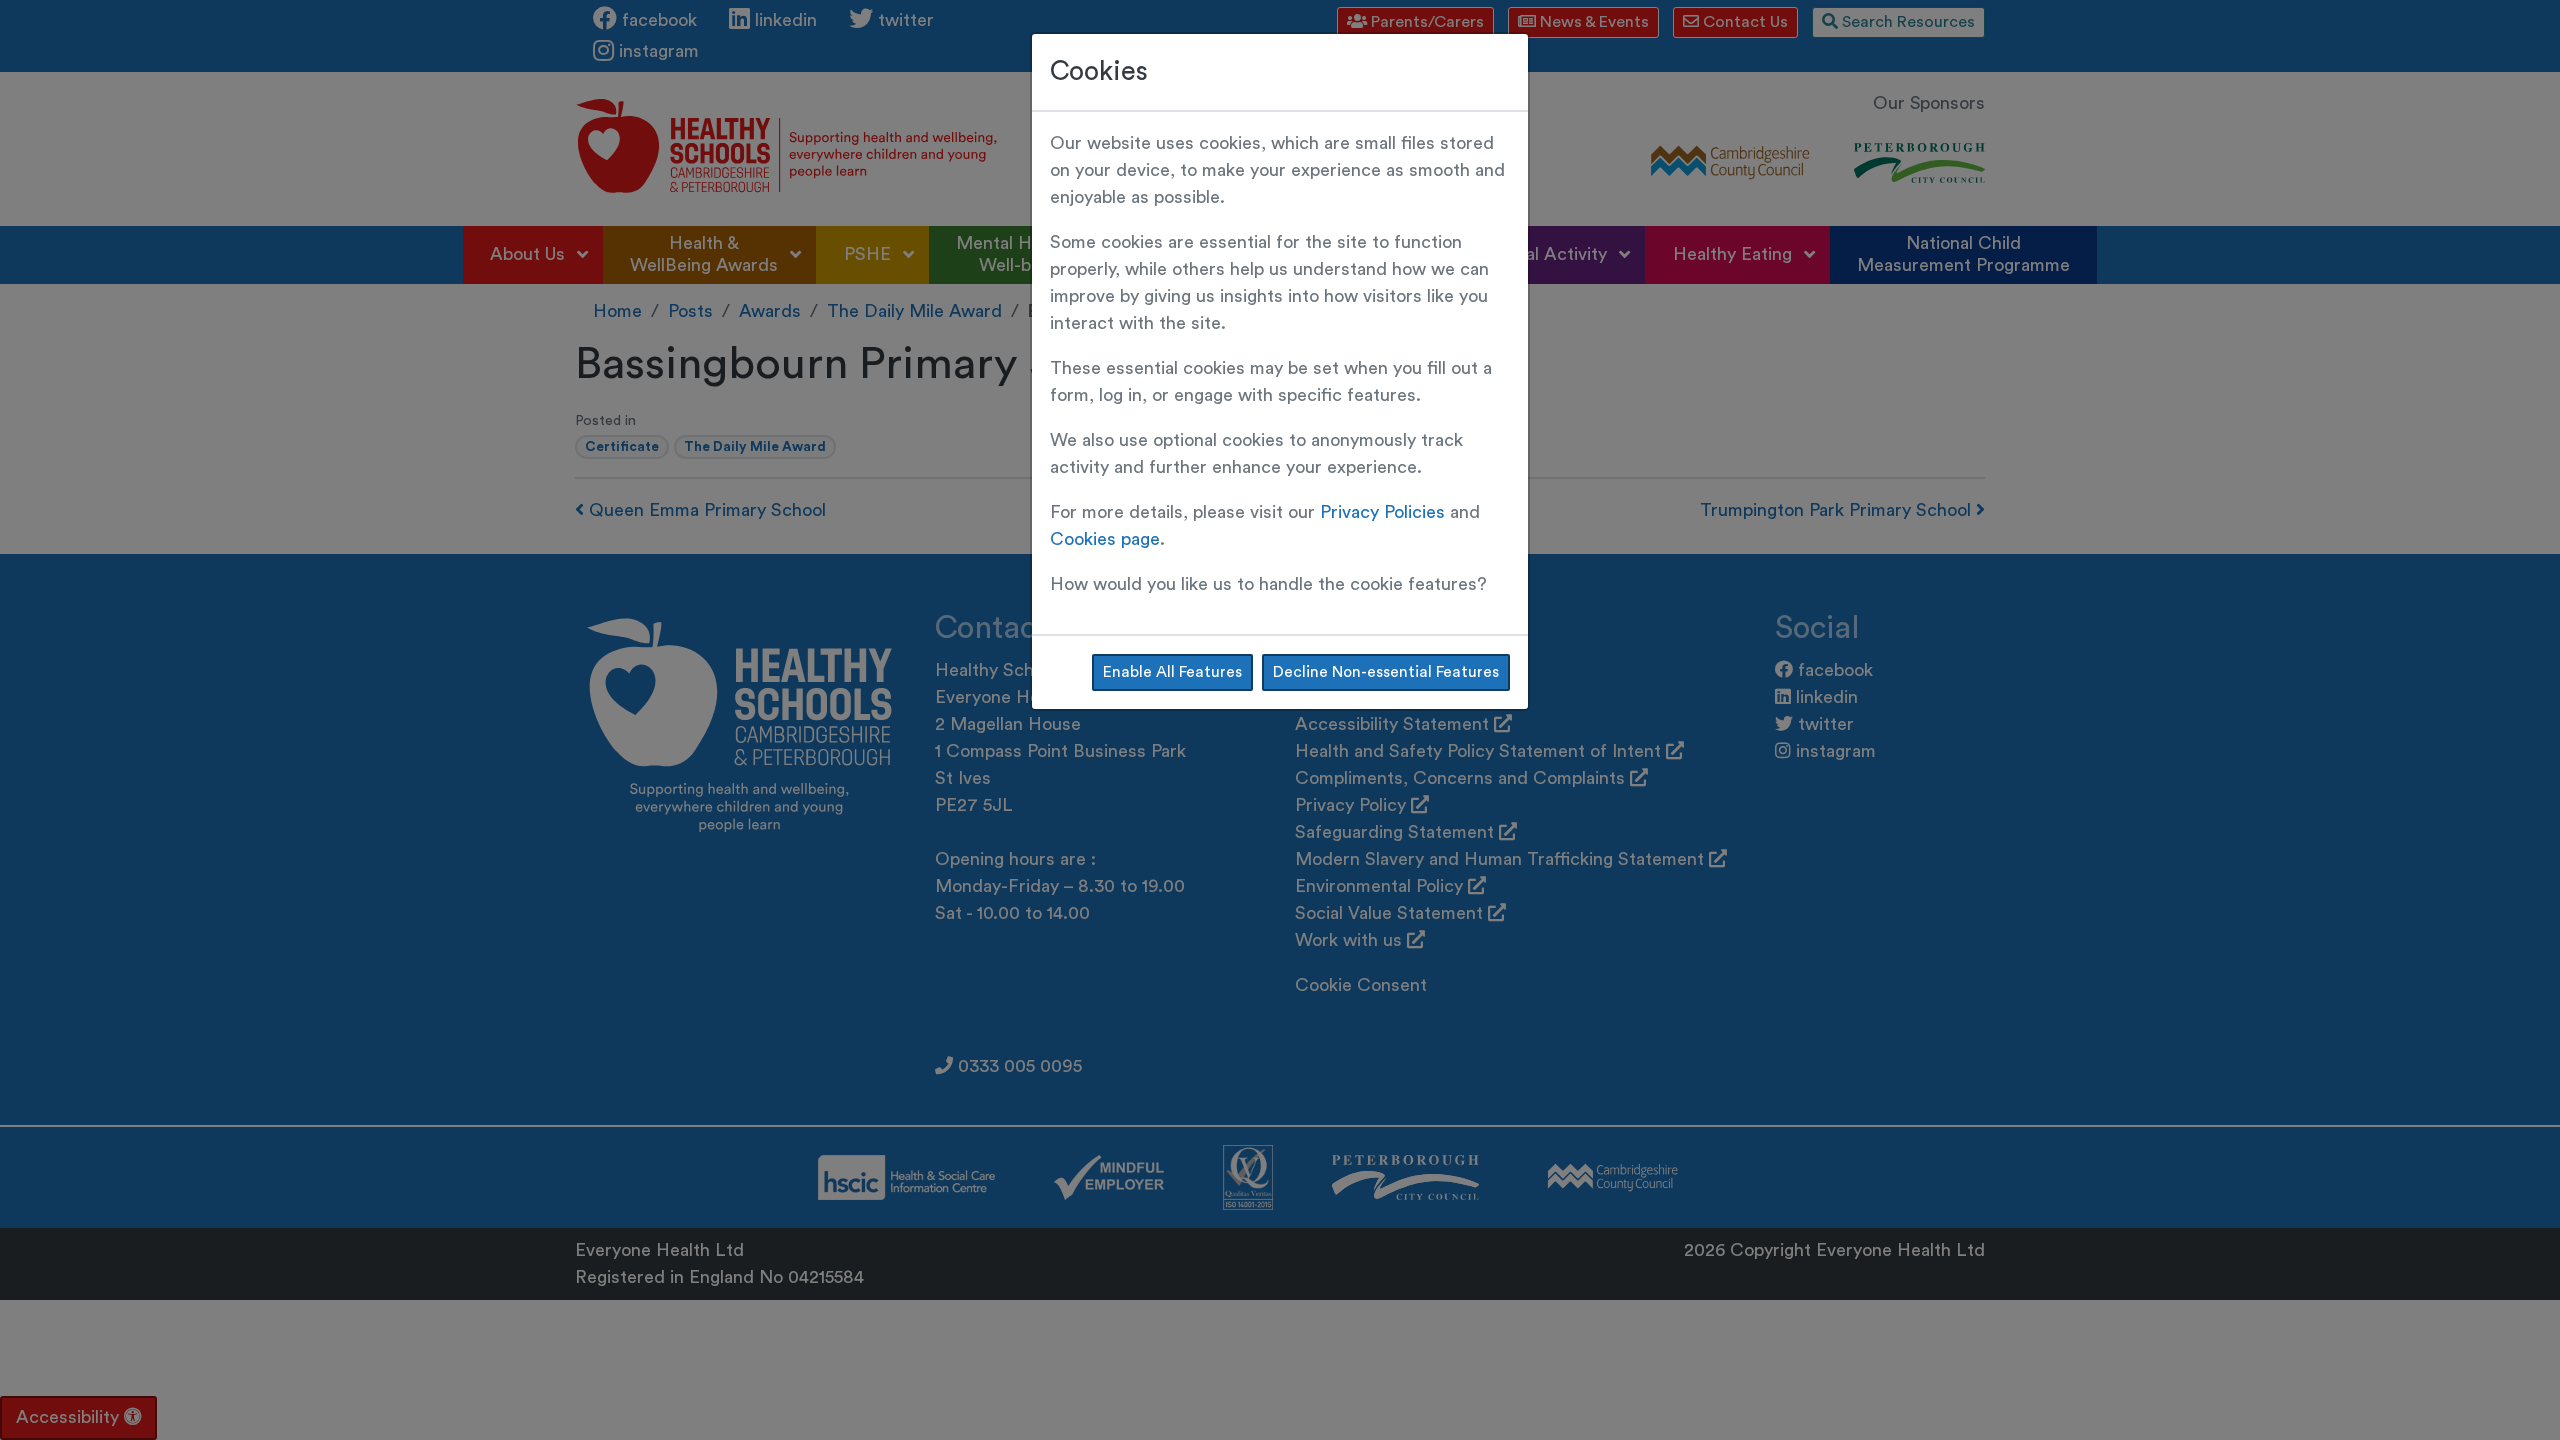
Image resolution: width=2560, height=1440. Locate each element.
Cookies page (1105, 539)
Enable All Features (1172, 672)
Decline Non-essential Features (1386, 672)
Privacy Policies (1382, 512)
